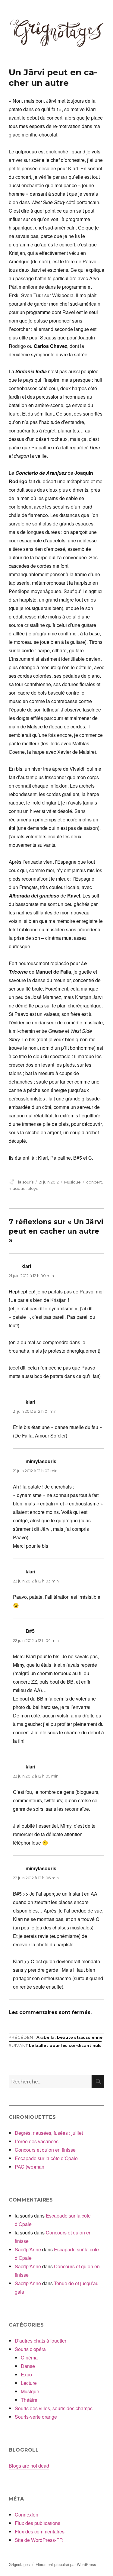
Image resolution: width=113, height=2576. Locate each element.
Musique (72, 1182)
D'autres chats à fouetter (41, 2341)
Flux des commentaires (40, 2531)
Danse (28, 2366)
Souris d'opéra (30, 2349)
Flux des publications (38, 2523)
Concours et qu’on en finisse (45, 2150)
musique (17, 1188)
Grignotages (19, 2564)
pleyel (33, 1188)
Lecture (29, 2383)
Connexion (27, 2515)
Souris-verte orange (36, 2417)
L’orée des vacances (37, 2141)
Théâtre (29, 2400)
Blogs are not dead (29, 2466)
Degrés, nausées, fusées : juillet (49, 2133)
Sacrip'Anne (28, 2249)
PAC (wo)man (30, 2167)
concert (94, 1182)
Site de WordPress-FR (39, 2540)
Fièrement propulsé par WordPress (66, 2564)
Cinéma (29, 2358)
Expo (26, 2374)
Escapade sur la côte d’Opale (46, 2158)
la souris (26, 1182)
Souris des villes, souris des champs (54, 2408)
